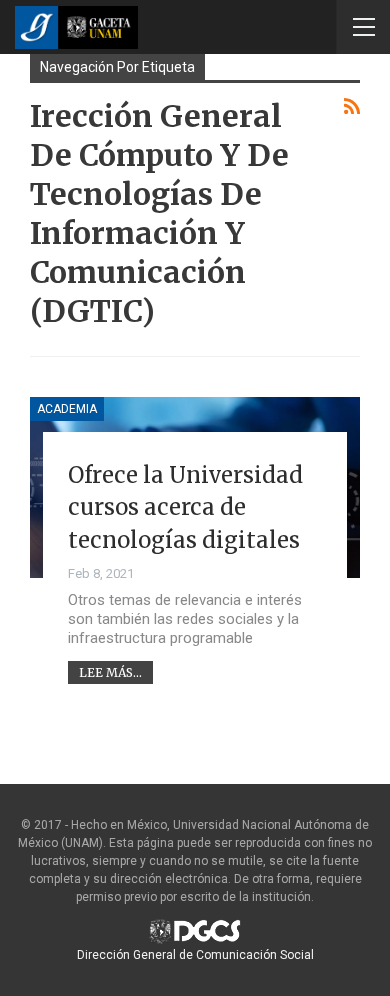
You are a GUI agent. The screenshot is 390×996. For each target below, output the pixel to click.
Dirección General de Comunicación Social (195, 955)
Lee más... (110, 672)
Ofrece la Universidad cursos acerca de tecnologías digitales (185, 507)
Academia (67, 409)
